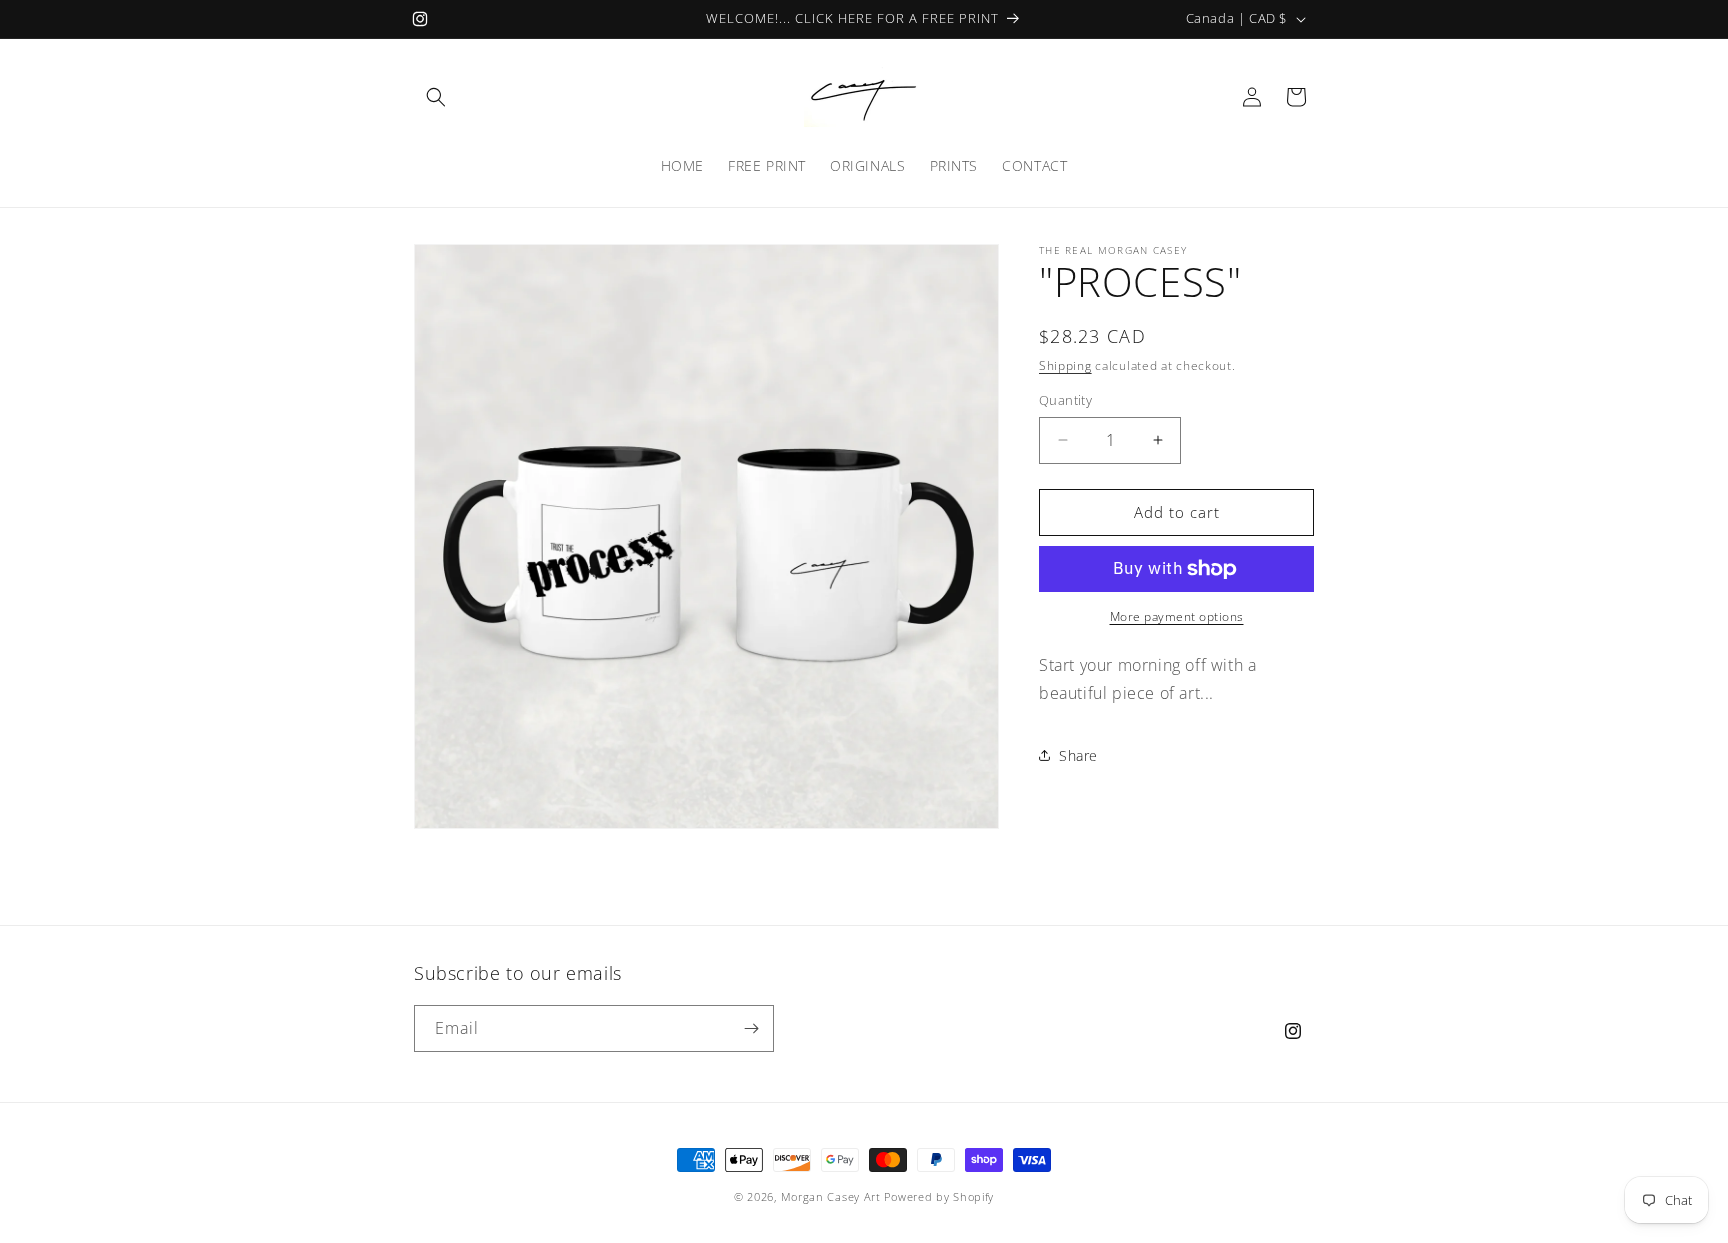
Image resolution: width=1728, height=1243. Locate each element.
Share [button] (1078, 755)
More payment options (1177, 616)
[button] (436, 97)
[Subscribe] (751, 1028)
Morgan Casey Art (831, 1196)
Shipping (1065, 365)
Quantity (1065, 400)
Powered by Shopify (939, 1196)
